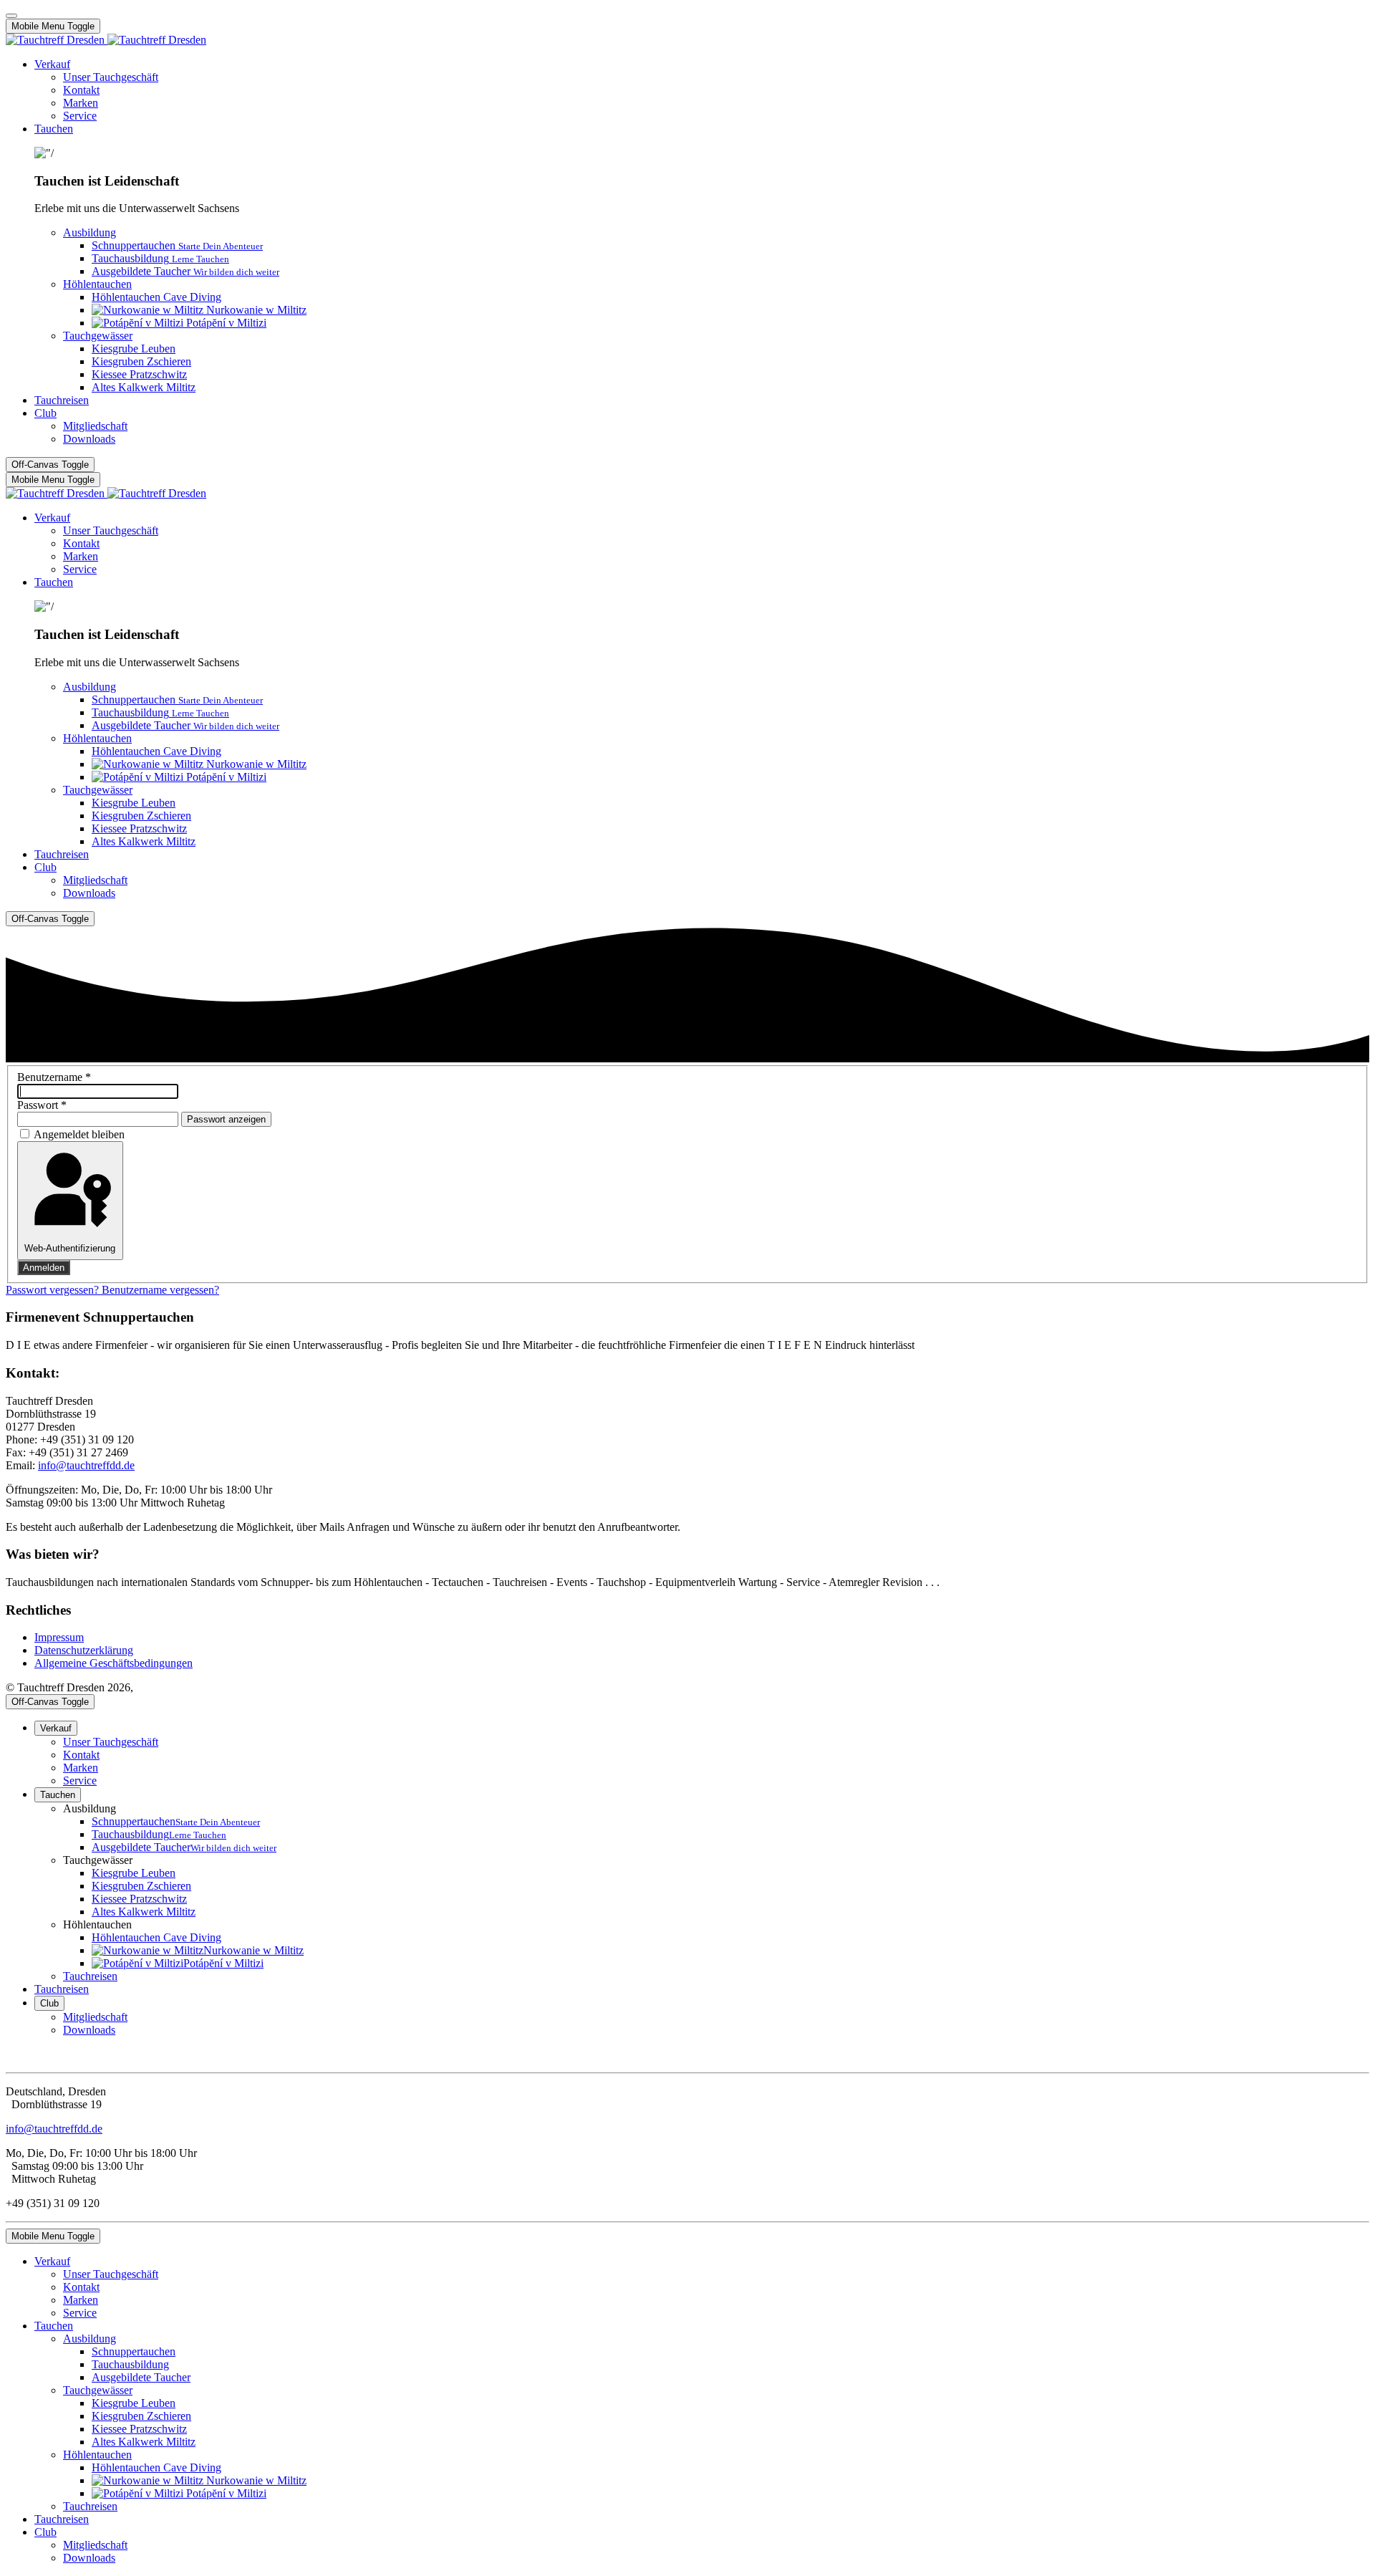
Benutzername (54, 1077)
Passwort (42, 1105)
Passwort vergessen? (54, 1290)
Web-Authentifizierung (70, 1248)
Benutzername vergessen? (160, 1290)
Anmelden (44, 1268)
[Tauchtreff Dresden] (106, 40)
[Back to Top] (11, 16)
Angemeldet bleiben (79, 1134)
